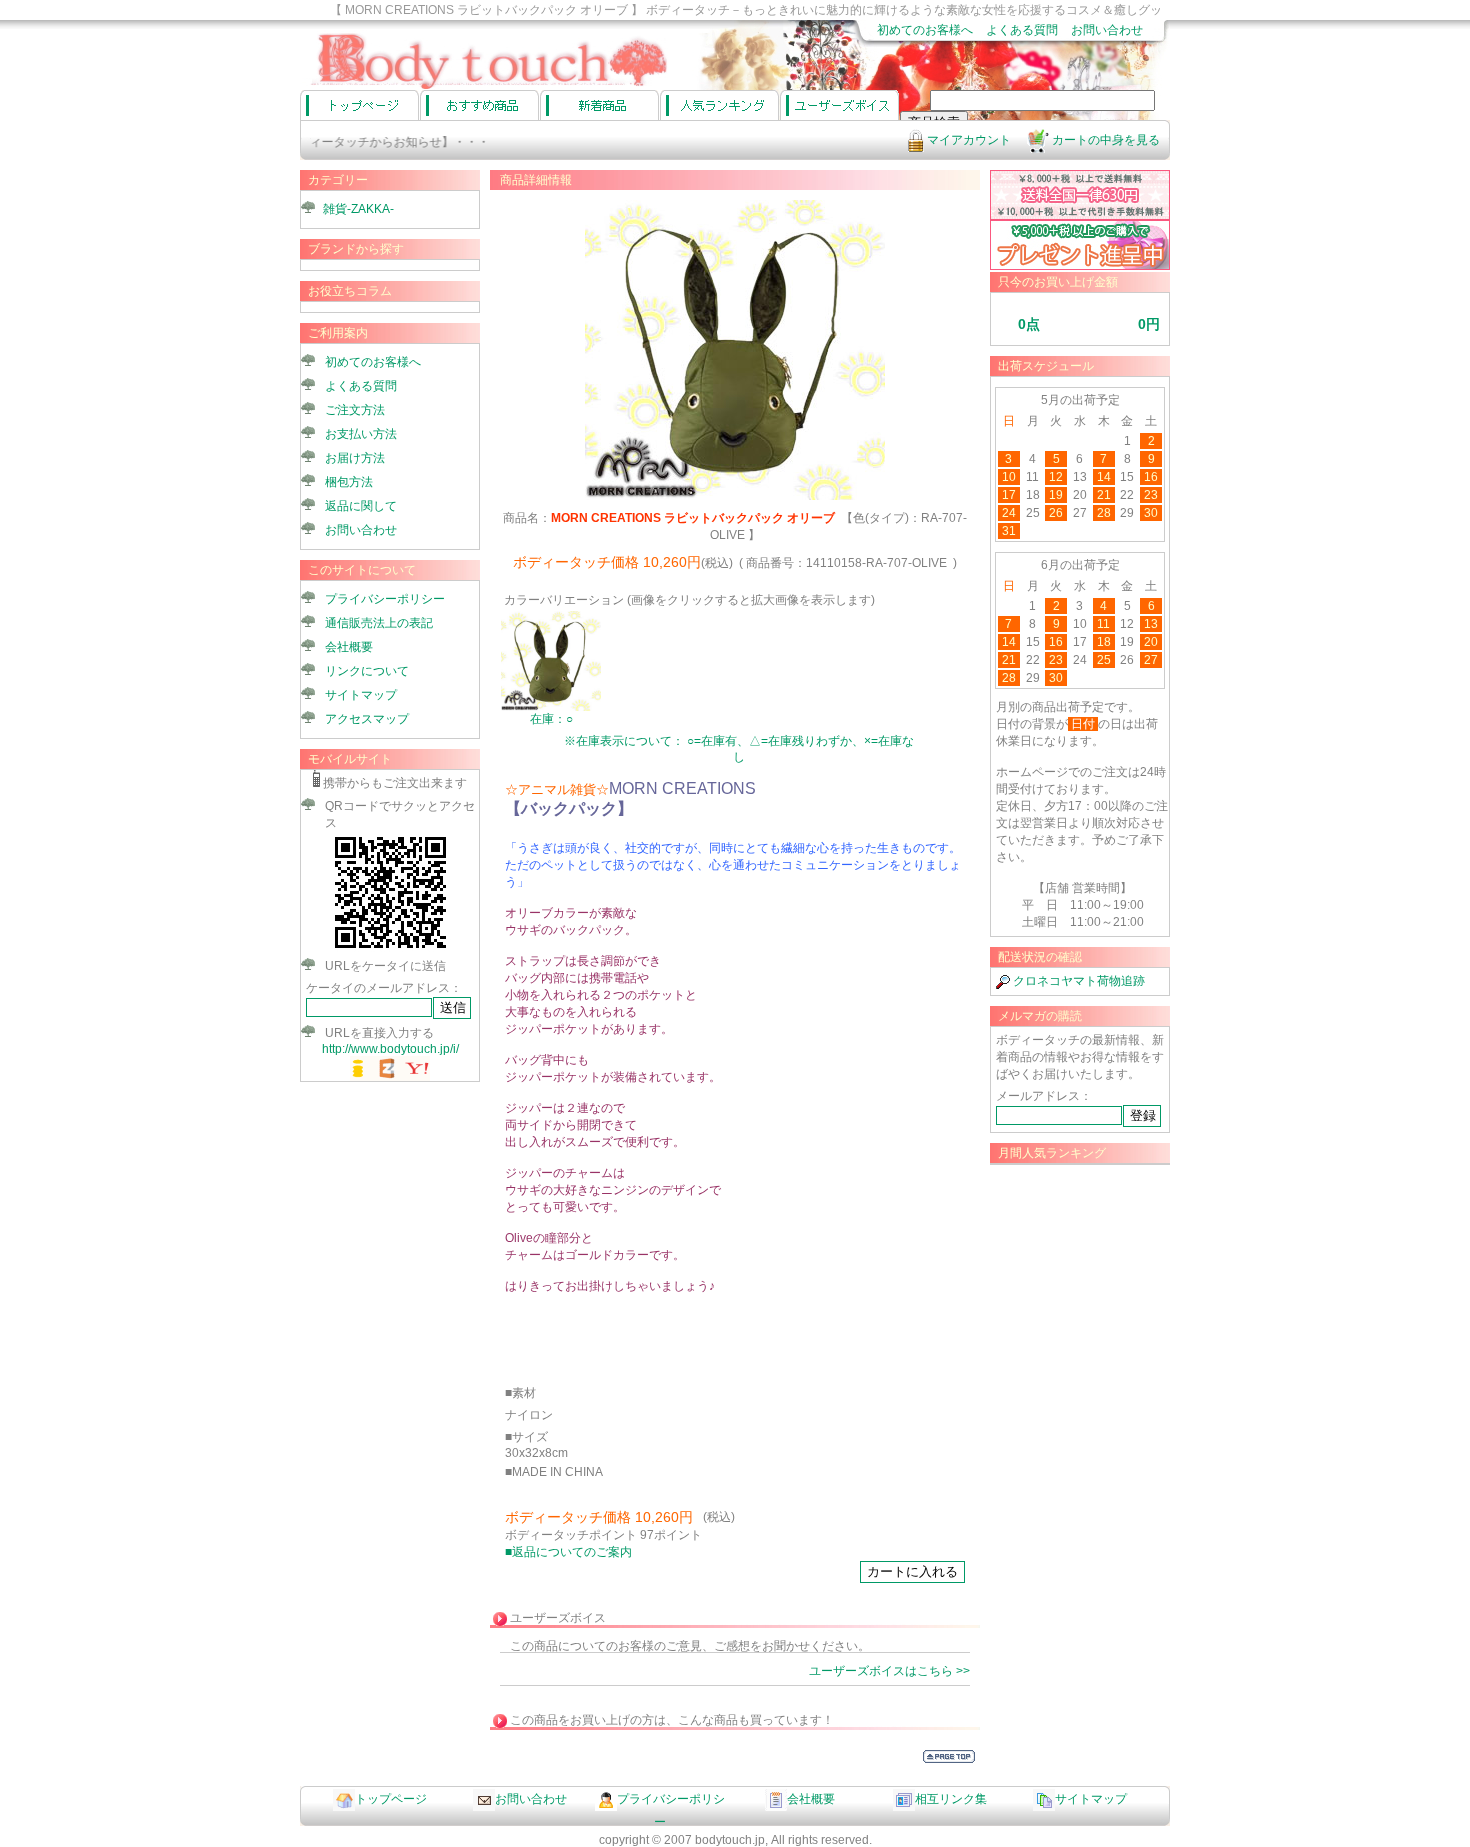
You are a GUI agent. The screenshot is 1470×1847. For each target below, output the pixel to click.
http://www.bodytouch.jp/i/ (390, 1049)
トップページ (391, 1799)
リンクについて (367, 671)
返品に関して (361, 506)
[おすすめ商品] (479, 105)
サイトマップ (361, 695)
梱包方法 (349, 482)
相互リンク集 (951, 1799)
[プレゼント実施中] (1080, 266)
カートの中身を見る (1104, 140)
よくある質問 (1022, 30)
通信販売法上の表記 (379, 623)
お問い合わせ (1107, 30)
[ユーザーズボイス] (839, 105)
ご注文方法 (355, 410)
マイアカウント (967, 140)
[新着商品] (599, 105)
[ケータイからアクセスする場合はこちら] (390, 948)
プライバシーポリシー (385, 599)
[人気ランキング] (719, 105)
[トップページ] (359, 105)
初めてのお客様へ (925, 30)
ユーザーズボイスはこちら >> (889, 1671)
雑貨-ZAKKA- (358, 209)
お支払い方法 (361, 434)
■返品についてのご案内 (568, 1552)
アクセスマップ (367, 719)
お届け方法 (355, 458)
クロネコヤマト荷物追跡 (1077, 981)
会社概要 (349, 647)
